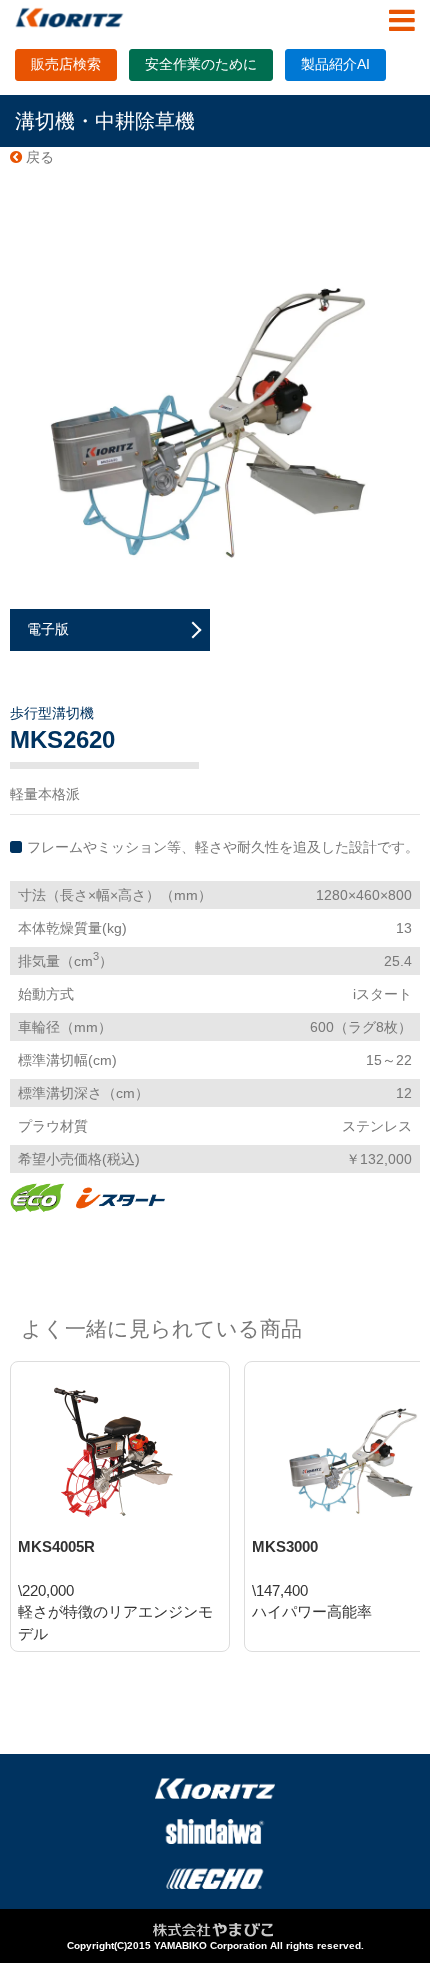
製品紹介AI (335, 64)
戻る (38, 157)
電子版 (48, 629)
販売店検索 (66, 64)
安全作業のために (201, 64)
